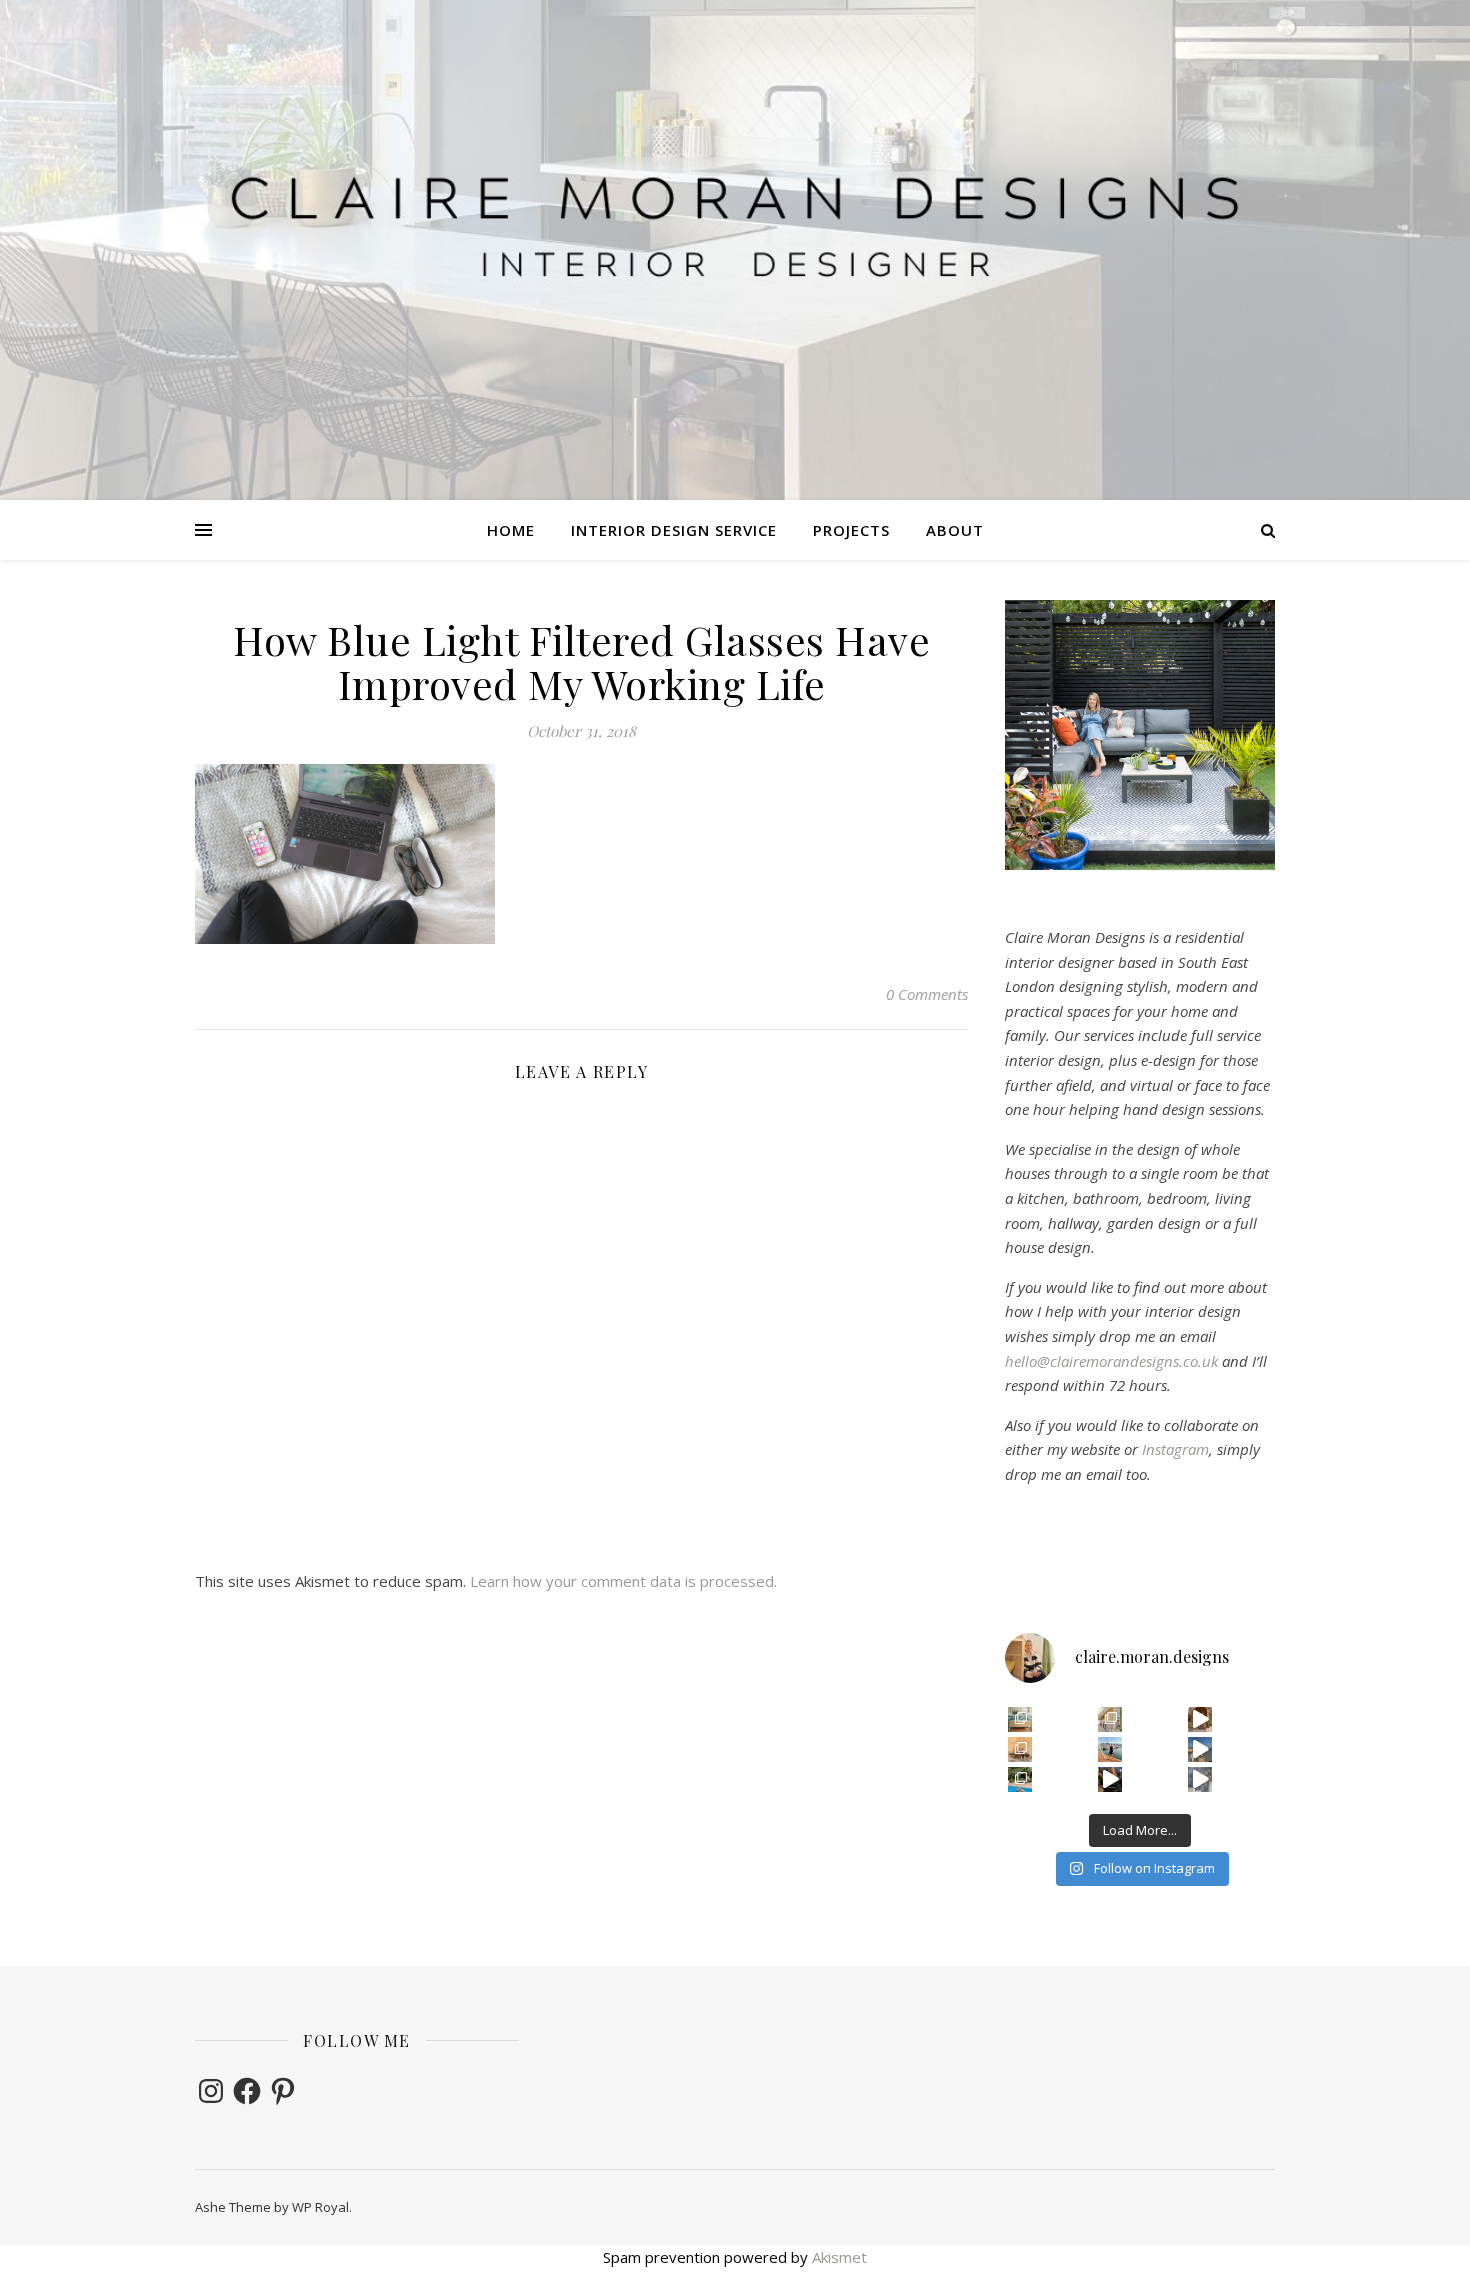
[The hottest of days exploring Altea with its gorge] (1200, 1749)
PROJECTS (851, 530)
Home (511, 530)
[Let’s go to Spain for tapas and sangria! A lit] (1110, 1779)
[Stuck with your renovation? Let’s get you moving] (1110, 1719)
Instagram (1175, 1449)
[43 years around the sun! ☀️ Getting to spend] (1020, 1779)
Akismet (839, 2257)
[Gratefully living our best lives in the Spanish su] (1110, 1749)
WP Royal (320, 2207)
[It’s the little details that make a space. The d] (1200, 1719)
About (955, 530)
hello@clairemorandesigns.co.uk (1111, 1361)
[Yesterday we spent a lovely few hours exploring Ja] (1020, 1749)
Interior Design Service (674, 530)
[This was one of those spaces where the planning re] (1200, 1779)
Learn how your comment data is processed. (623, 1581)
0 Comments (927, 994)
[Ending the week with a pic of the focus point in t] (1020, 1719)
